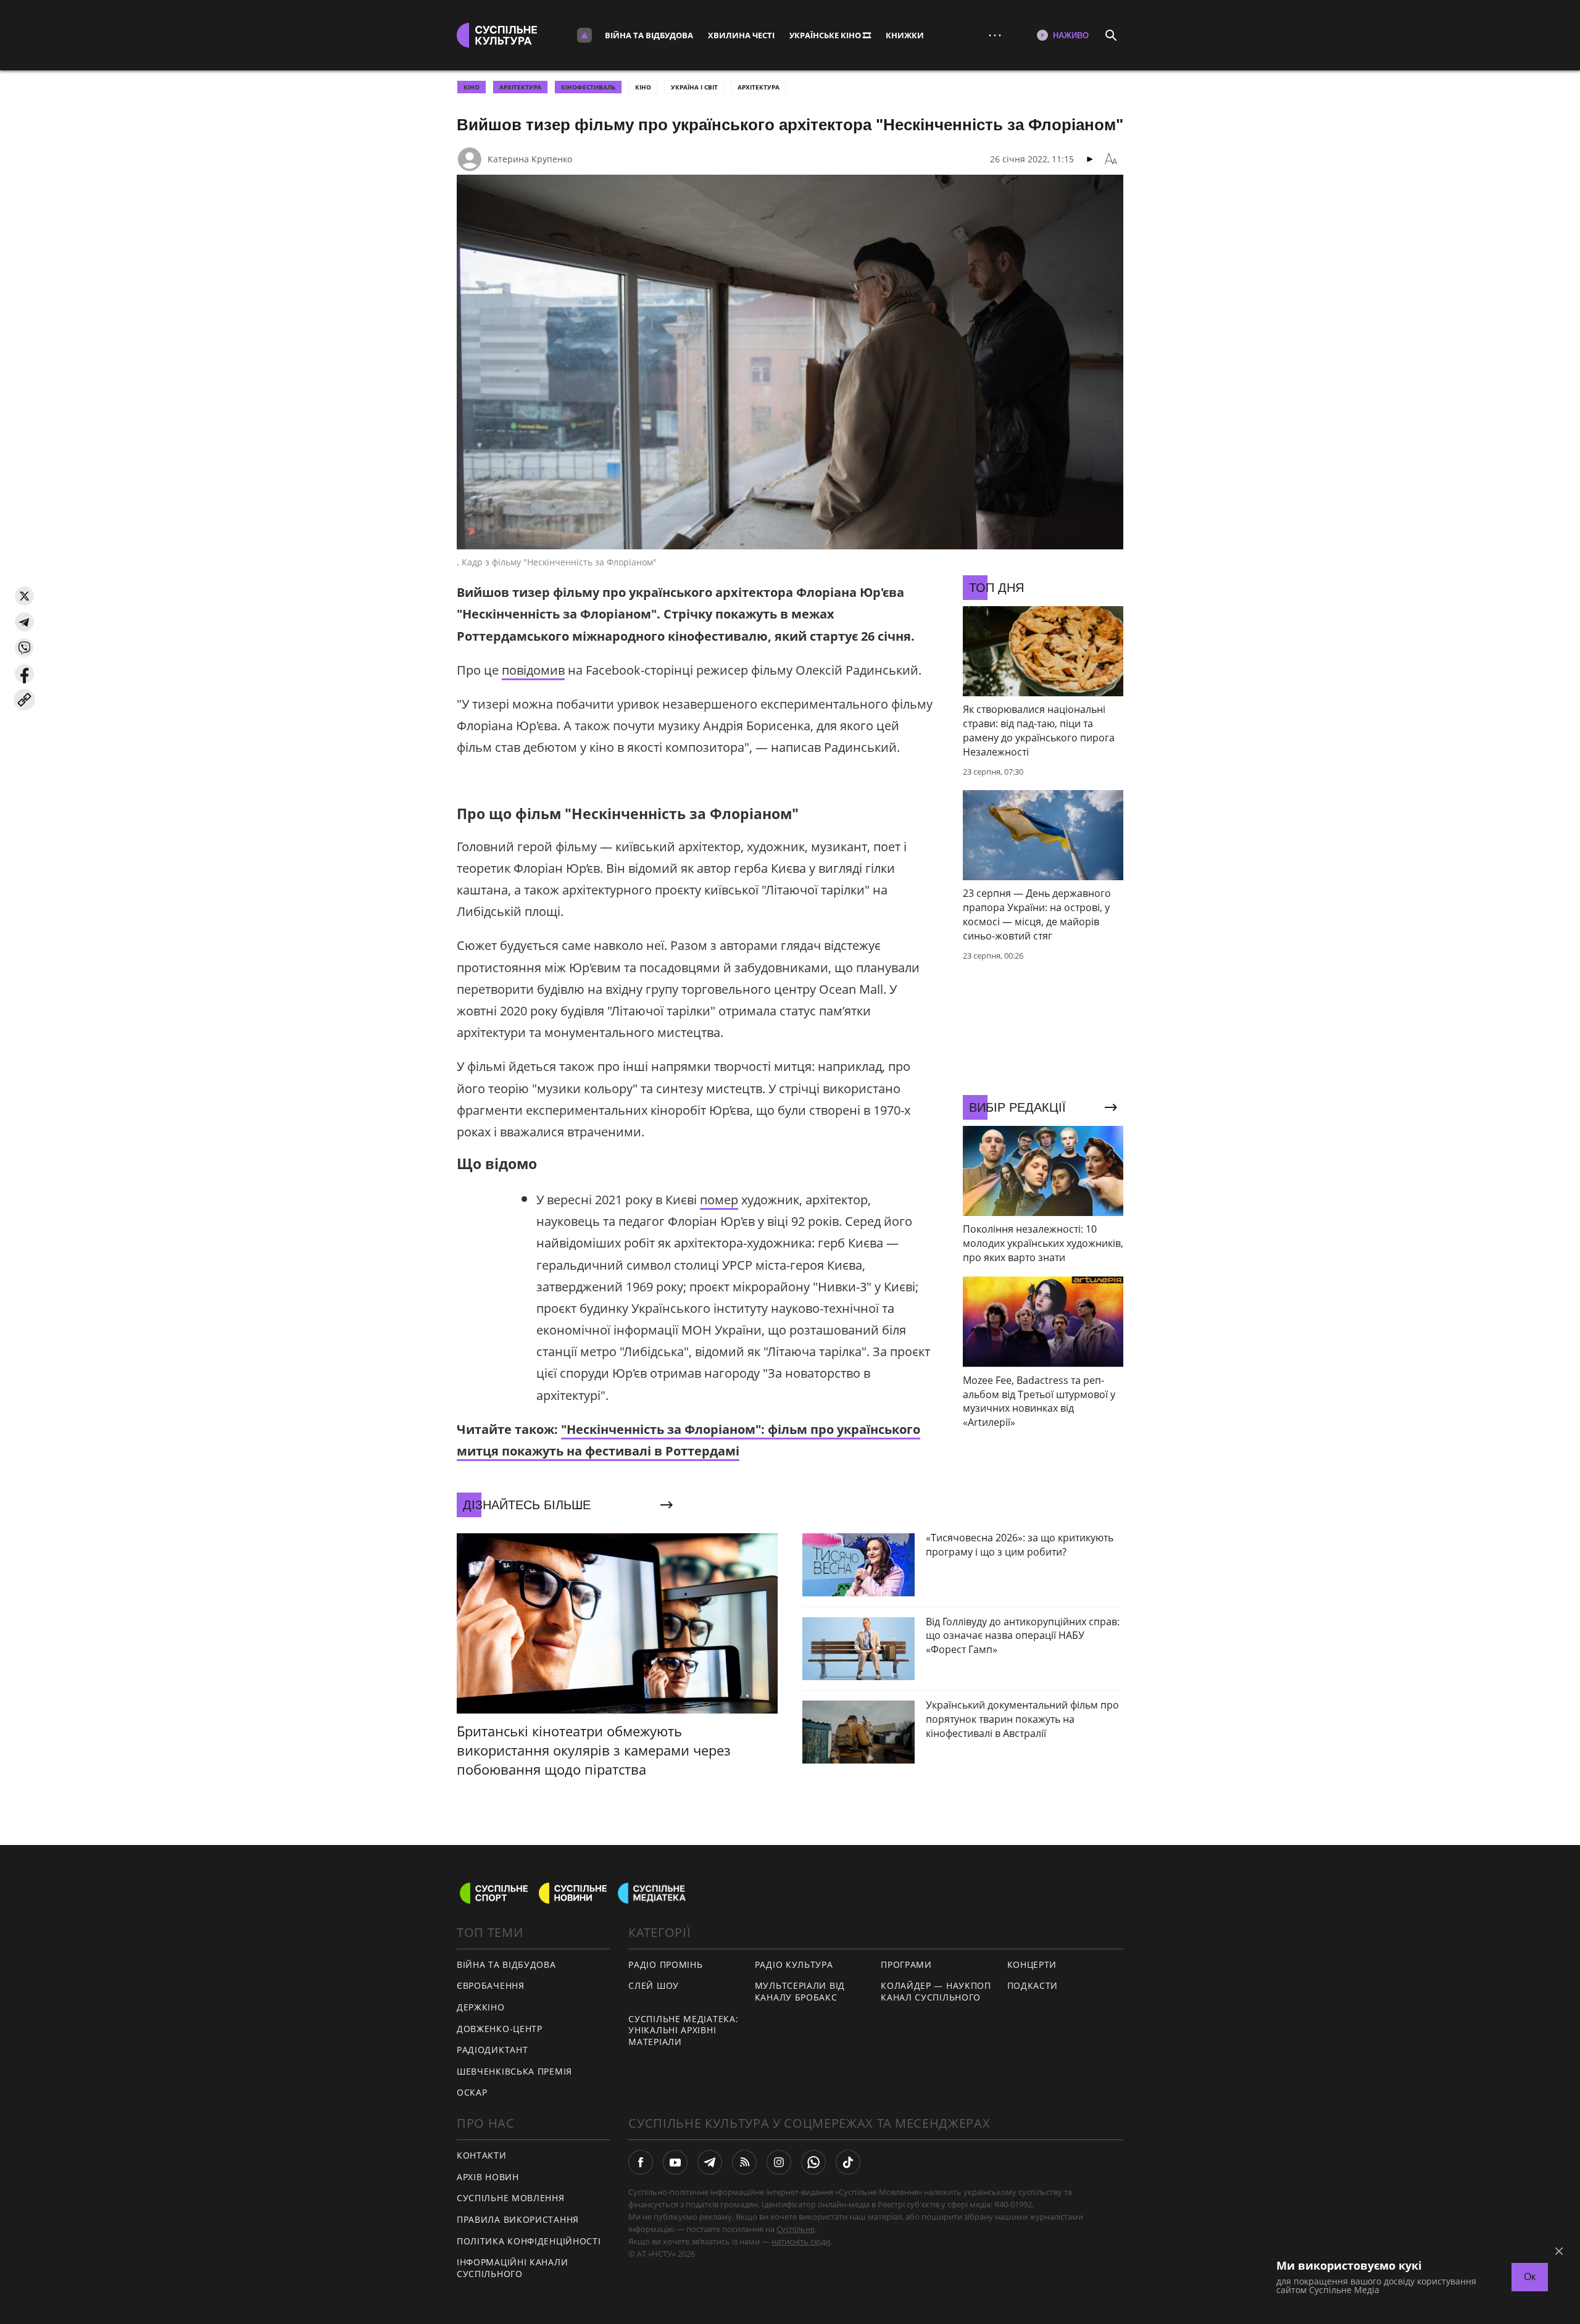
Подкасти (1033, 1985)
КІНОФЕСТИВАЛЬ (588, 87)
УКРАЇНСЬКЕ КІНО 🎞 (830, 35)
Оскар (472, 2092)
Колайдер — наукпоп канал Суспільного (936, 1991)
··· (995, 35)
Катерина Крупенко (530, 159)
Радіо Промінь (665, 1964)
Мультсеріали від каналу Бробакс (800, 1991)
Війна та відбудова (649, 35)
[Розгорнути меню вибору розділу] (584, 35)
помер (719, 1200)
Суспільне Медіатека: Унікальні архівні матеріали (683, 2030)
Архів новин (488, 2177)
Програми (906, 1964)
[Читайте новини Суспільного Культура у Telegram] (710, 2162)
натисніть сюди (801, 2241)
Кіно (643, 87)
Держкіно (481, 2007)
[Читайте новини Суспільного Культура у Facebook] (641, 2162)
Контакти (482, 2155)
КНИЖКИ (905, 35)
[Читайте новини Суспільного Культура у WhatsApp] (813, 2162)
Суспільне (796, 2229)
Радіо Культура (794, 1964)
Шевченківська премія (514, 2071)
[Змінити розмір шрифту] (1111, 159)
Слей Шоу (654, 1985)
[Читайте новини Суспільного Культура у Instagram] (779, 2162)
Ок (1530, 2277)
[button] (24, 596)
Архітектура (759, 87)
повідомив (533, 670)
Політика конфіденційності (529, 2241)
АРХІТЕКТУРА (520, 87)
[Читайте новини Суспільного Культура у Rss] (744, 2162)
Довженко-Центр (500, 2029)
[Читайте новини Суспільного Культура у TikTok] (848, 2162)
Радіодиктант (492, 2050)
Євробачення (491, 1985)
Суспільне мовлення (511, 2198)
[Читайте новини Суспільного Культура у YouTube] (675, 2162)
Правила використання (518, 2219)
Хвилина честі (741, 35)
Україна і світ (694, 87)
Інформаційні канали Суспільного (512, 2268)
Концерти (1032, 1964)
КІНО (472, 87)
